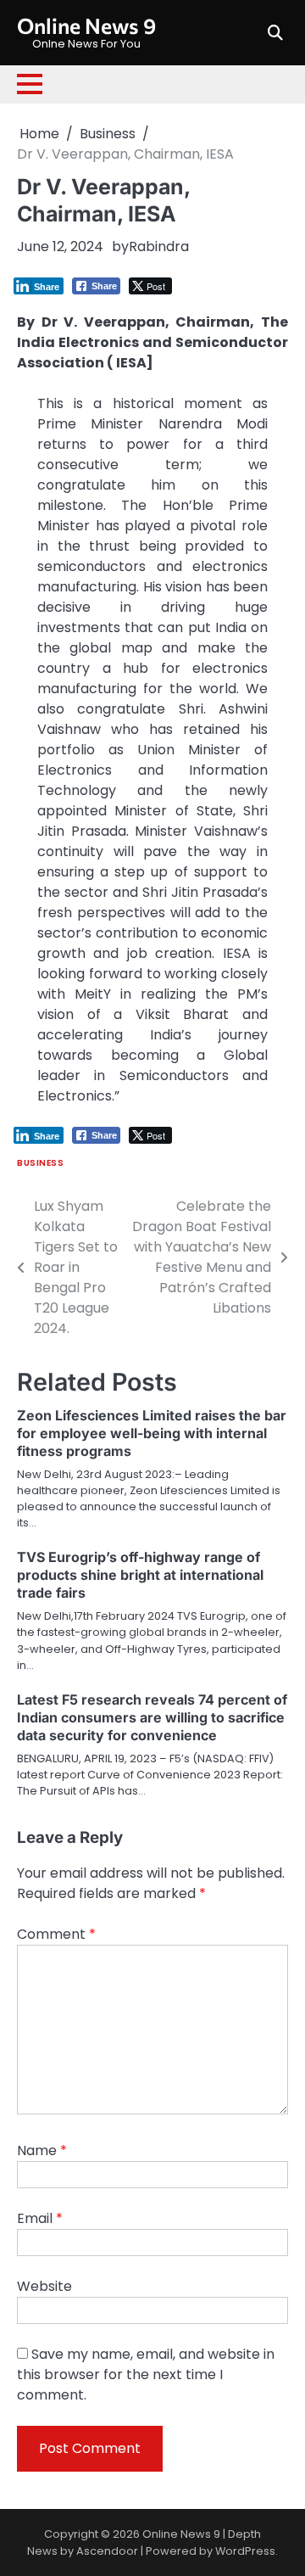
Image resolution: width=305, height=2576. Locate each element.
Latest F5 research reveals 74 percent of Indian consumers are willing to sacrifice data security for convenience (152, 1717)
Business (40, 1163)
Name (42, 2150)
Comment (56, 1934)
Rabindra (159, 246)
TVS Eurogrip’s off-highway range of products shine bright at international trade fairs (140, 1575)
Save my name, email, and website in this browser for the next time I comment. (146, 2374)
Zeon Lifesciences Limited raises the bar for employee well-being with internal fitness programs (152, 1433)
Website (44, 2286)
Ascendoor (107, 2551)
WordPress (245, 2551)
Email (40, 2218)
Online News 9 (86, 25)
